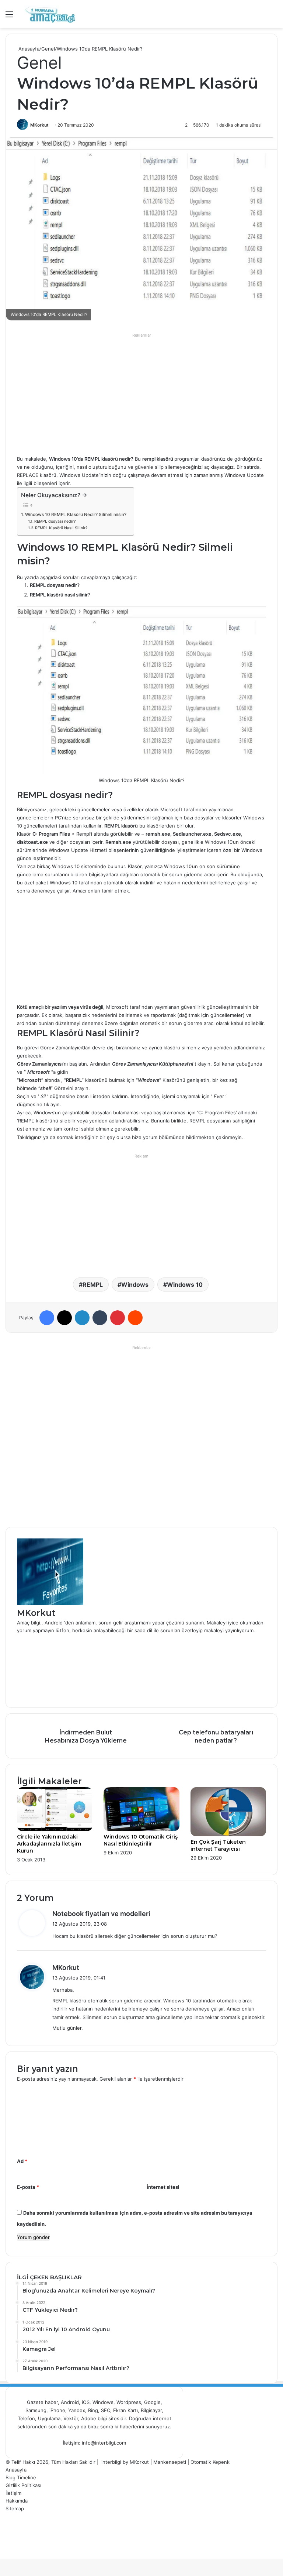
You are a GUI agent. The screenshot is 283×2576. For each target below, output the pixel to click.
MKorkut (39, 125)
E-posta (28, 2187)
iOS (86, 2402)
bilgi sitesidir (112, 2418)
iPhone (57, 2410)
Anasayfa (28, 49)
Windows (135, 1284)
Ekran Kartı (125, 2410)
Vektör (71, 2418)
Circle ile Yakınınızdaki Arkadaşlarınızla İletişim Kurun (49, 1844)
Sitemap (15, 2508)
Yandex (77, 2410)
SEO (106, 2410)
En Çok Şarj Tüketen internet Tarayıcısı (218, 1845)
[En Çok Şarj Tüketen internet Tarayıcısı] (228, 1834)
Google (152, 2402)
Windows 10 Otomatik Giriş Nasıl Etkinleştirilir (141, 1840)
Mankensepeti (170, 2462)
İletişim (13, 2493)
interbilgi (111, 2462)
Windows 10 (185, 1284)
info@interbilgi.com (104, 2443)
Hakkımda (17, 2501)
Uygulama (49, 2418)
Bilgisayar (151, 2410)
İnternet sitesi (163, 2187)
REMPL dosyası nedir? (55, 521)
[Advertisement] (141, 392)
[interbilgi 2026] (50, 14)
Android (70, 2402)
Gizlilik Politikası (23, 2485)
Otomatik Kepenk (210, 2462)
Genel (48, 49)
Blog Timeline (21, 2477)
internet (162, 2418)
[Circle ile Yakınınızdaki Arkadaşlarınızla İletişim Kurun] (55, 1829)
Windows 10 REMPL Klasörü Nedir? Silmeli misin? (76, 515)
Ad (22, 2161)
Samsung (36, 2410)
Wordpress (129, 2402)
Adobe (89, 2418)
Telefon (26, 2418)
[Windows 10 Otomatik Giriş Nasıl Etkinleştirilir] (141, 1829)
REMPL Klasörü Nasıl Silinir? (61, 528)
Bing (93, 2410)
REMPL (93, 1284)
